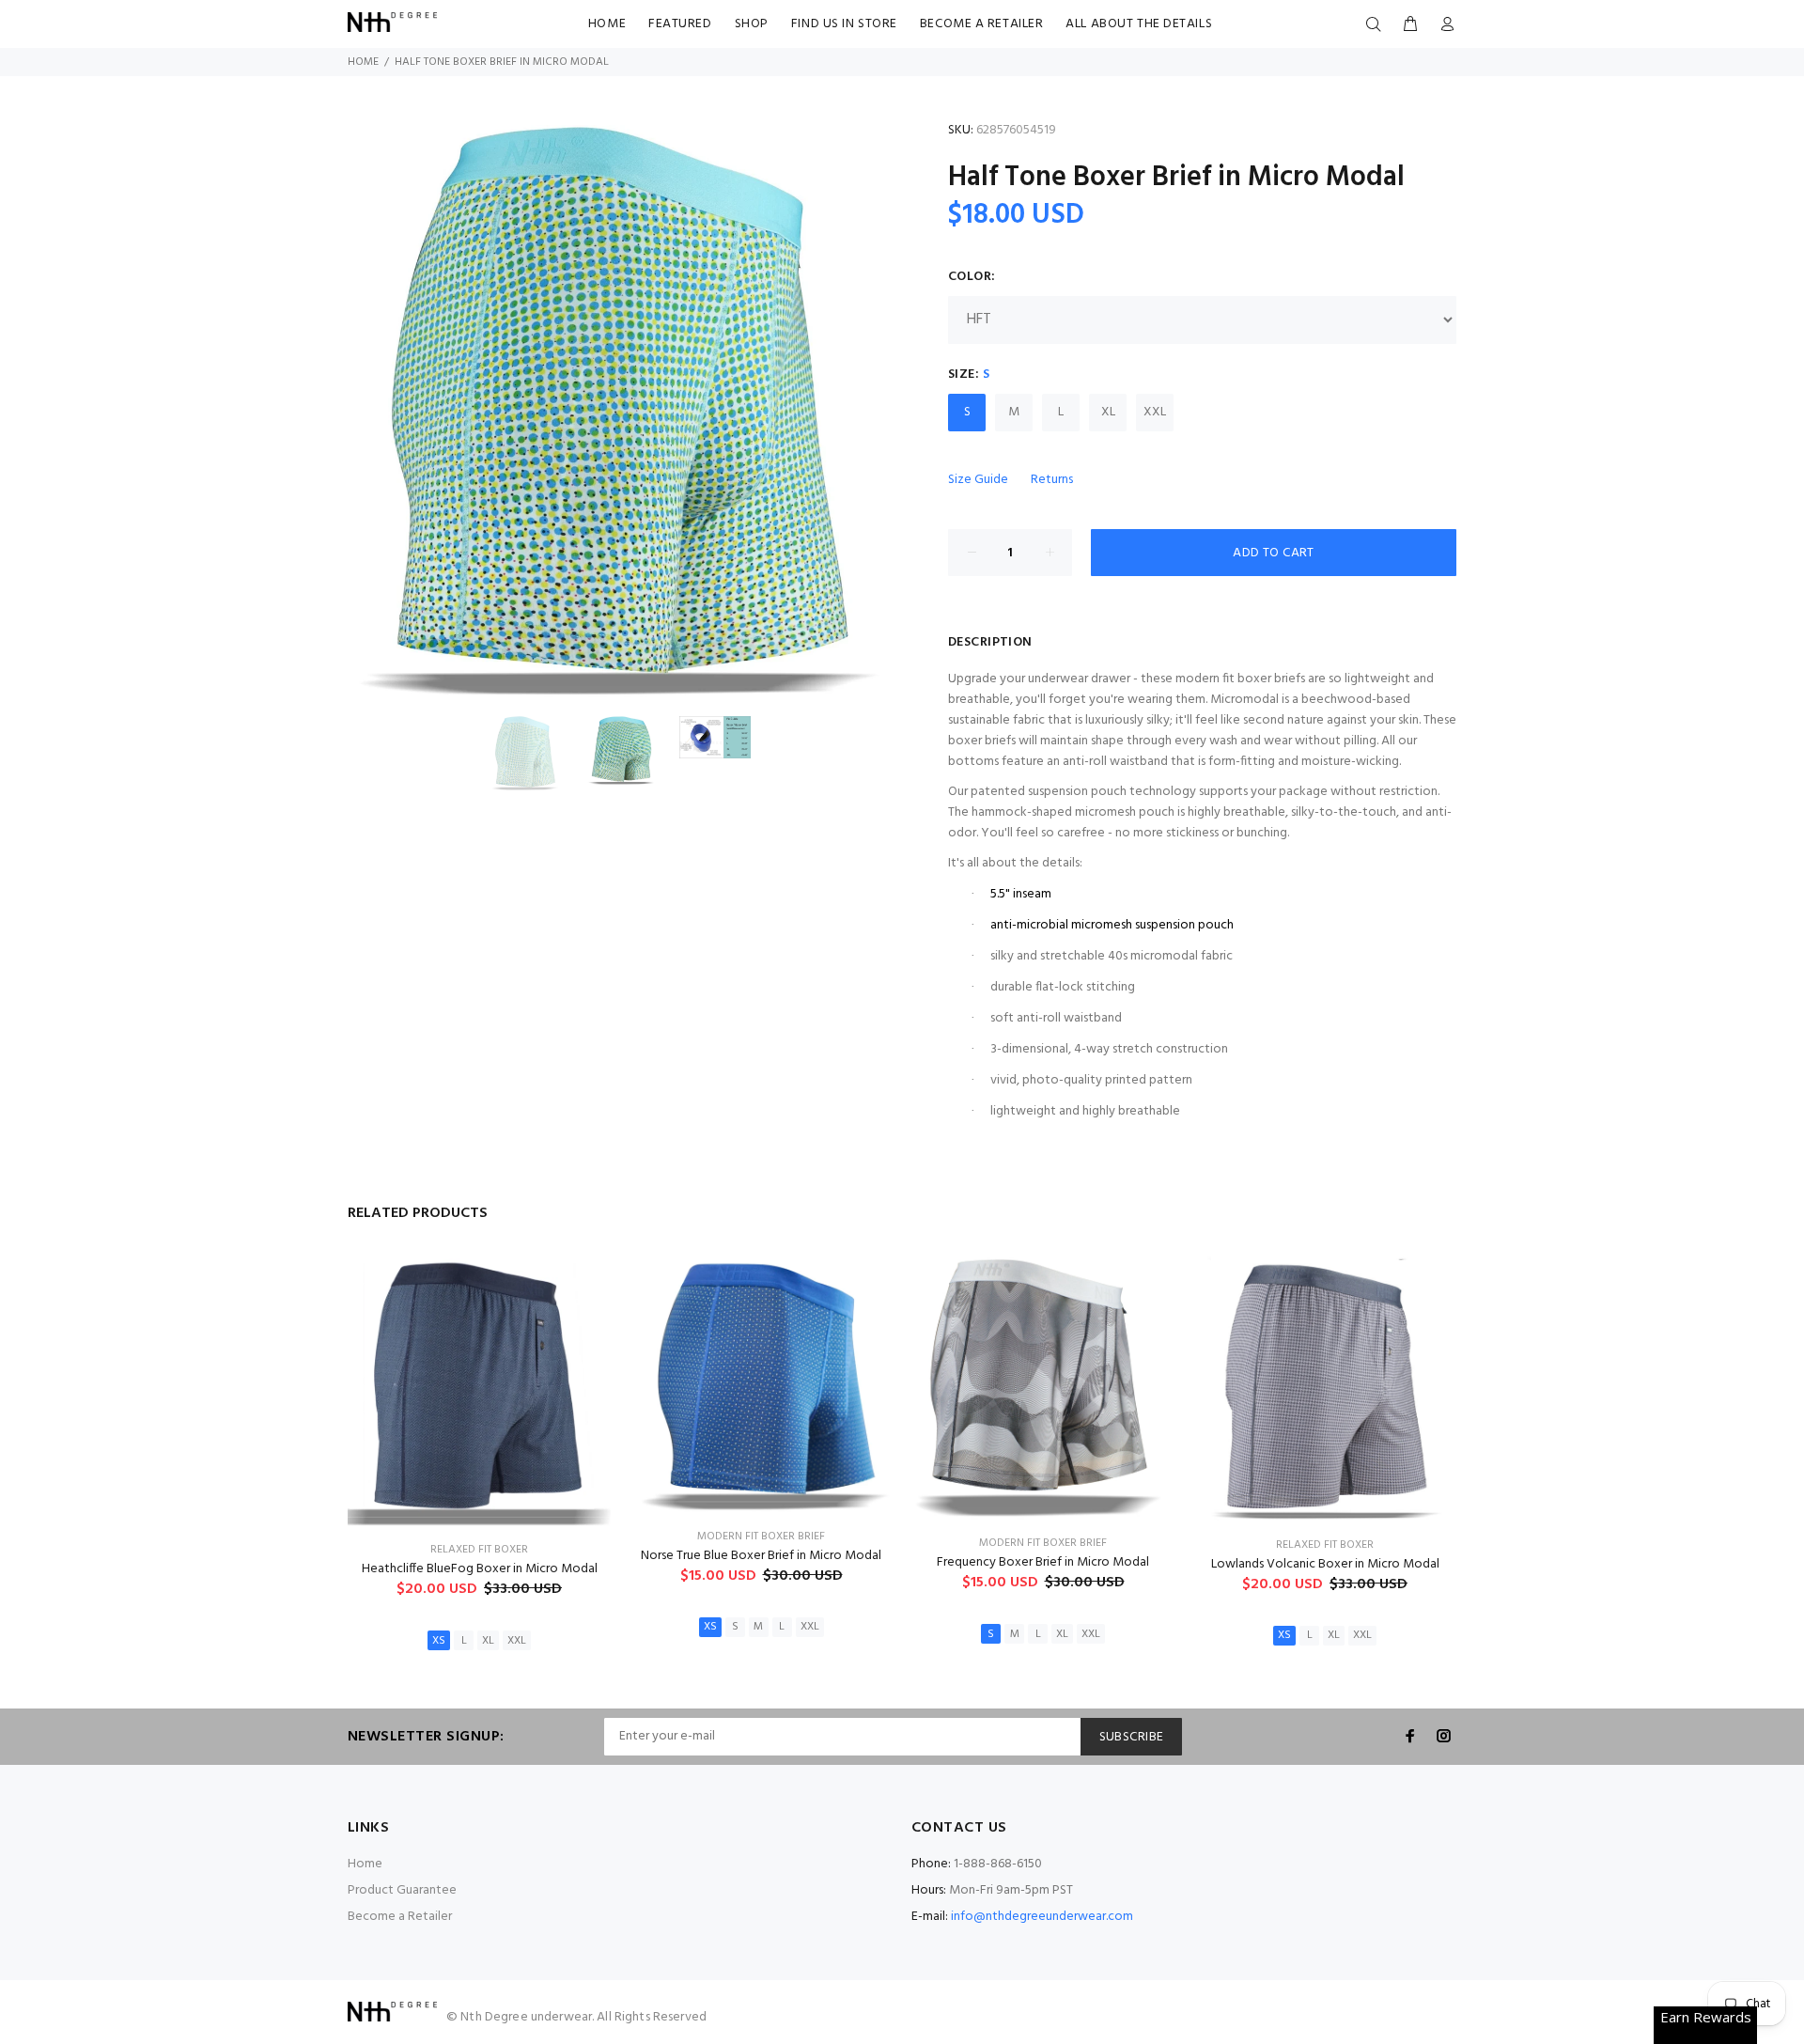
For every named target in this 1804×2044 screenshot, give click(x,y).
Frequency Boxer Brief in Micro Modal (1043, 1562)
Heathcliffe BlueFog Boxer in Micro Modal (480, 1569)
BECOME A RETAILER (982, 24)
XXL (1155, 412)
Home (363, 62)
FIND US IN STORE (844, 24)
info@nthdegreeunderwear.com (1042, 1917)
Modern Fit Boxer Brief (761, 1537)
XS (439, 1641)
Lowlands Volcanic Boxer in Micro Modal (1325, 1564)
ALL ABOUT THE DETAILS (1139, 24)
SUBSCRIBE (1132, 1737)
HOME (607, 24)
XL (1108, 412)
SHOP (752, 24)
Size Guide (978, 480)
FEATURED (680, 24)
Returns (1052, 480)
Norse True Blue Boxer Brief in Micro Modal (761, 1556)
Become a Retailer (400, 1917)
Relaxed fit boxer (479, 1550)
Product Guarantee (402, 1890)
